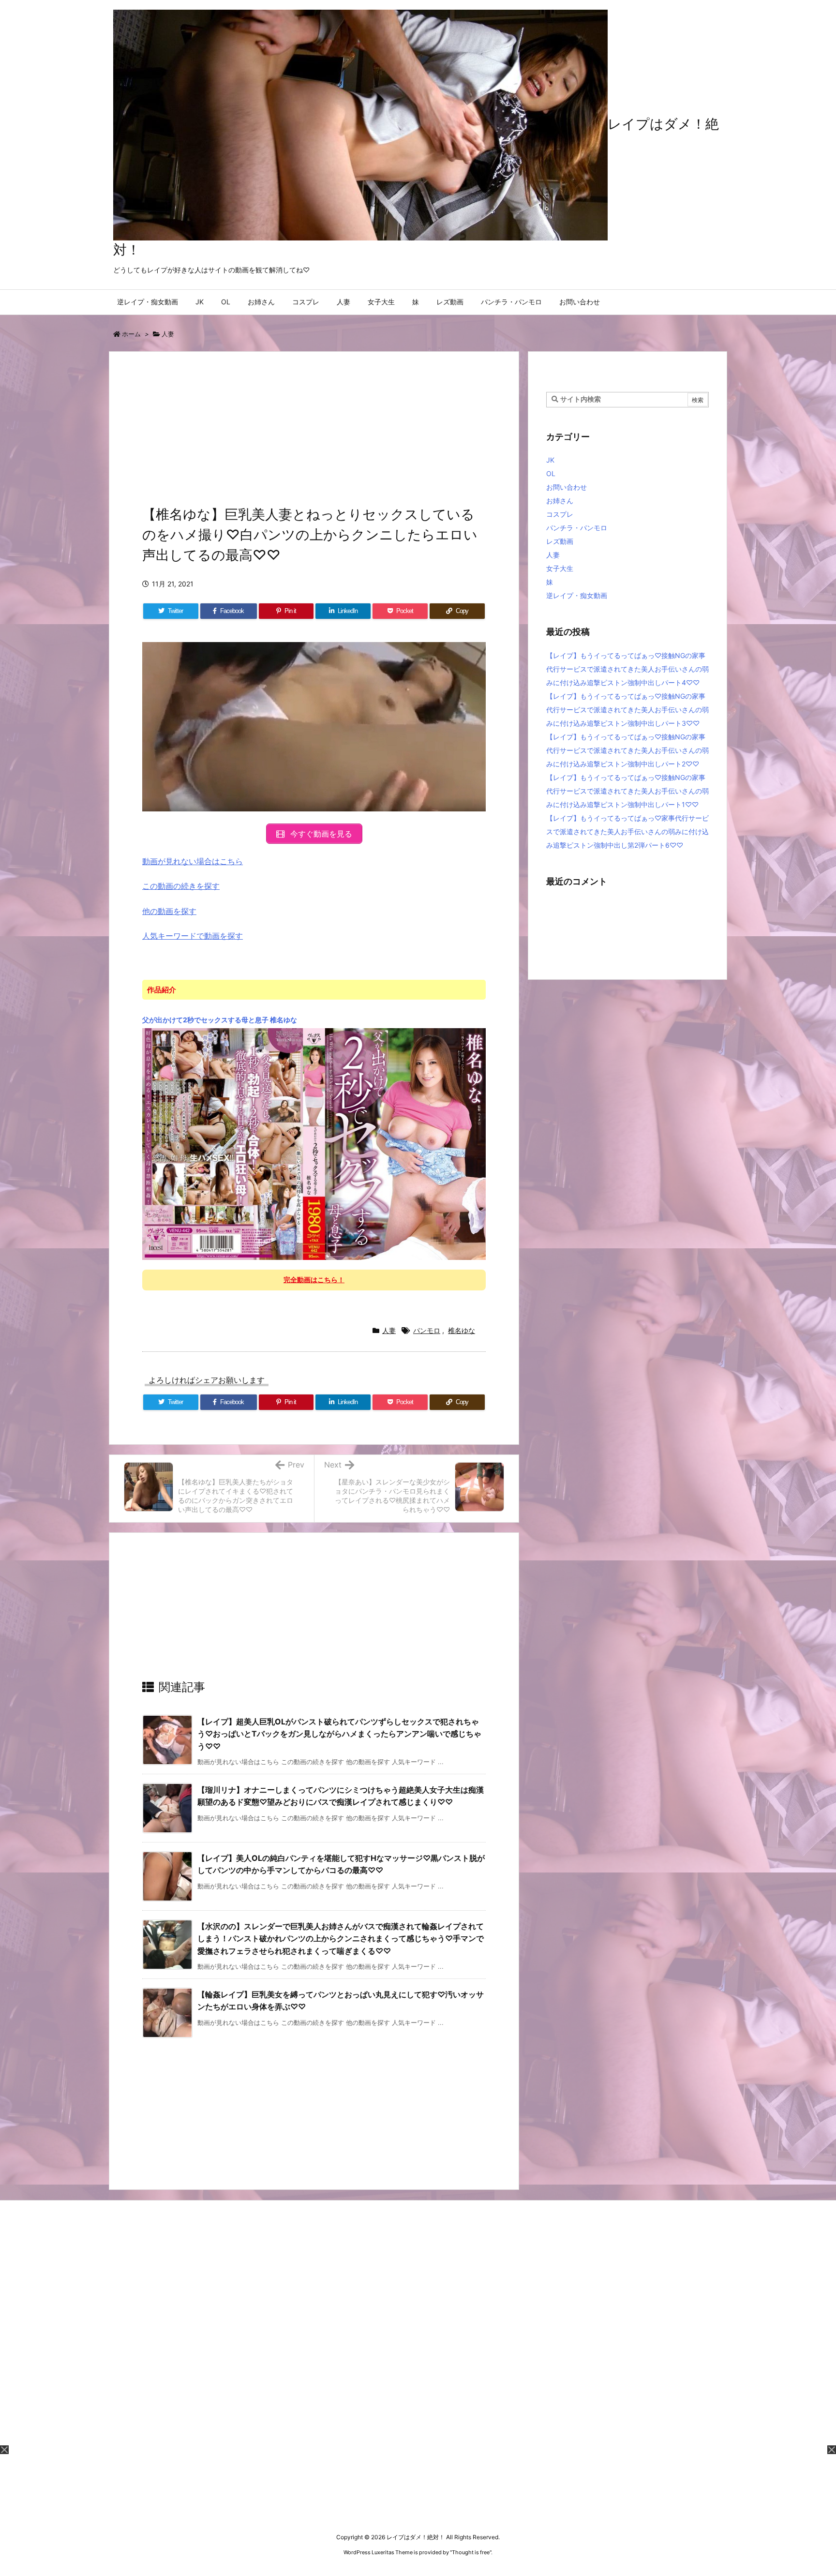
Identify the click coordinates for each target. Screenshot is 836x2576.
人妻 (168, 334)
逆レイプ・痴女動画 (577, 595)
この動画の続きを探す (181, 886)
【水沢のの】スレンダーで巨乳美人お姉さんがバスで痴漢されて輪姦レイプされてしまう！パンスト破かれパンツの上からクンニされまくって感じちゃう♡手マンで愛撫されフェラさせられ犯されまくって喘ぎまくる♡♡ (341, 1939)
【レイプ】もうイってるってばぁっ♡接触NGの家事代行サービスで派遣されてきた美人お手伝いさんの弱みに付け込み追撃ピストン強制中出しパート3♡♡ (627, 710)
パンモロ (427, 1330)
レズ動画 (560, 541)
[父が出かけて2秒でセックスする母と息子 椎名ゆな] (314, 1143)
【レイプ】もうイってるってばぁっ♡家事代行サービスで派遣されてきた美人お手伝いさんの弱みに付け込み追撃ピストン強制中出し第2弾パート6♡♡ (627, 831)
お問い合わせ (567, 487)
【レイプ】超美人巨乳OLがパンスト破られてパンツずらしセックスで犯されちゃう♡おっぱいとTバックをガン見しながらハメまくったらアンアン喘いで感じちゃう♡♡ (339, 1734)
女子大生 (560, 568)
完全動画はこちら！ (314, 1280)
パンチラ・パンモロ (577, 528)
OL (551, 473)
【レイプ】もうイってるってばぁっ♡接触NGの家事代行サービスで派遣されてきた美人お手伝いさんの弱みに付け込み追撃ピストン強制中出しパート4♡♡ (627, 669)
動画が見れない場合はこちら (193, 861)
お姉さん (560, 501)
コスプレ (560, 514)
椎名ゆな (462, 1330)
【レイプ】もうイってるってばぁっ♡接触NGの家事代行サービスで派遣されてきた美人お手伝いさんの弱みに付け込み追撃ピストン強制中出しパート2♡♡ (627, 750)
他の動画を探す (169, 911)
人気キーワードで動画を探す (193, 936)
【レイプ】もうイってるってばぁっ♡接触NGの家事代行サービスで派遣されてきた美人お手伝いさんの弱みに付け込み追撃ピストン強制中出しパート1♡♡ (627, 791)
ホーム (131, 334)
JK (550, 460)
